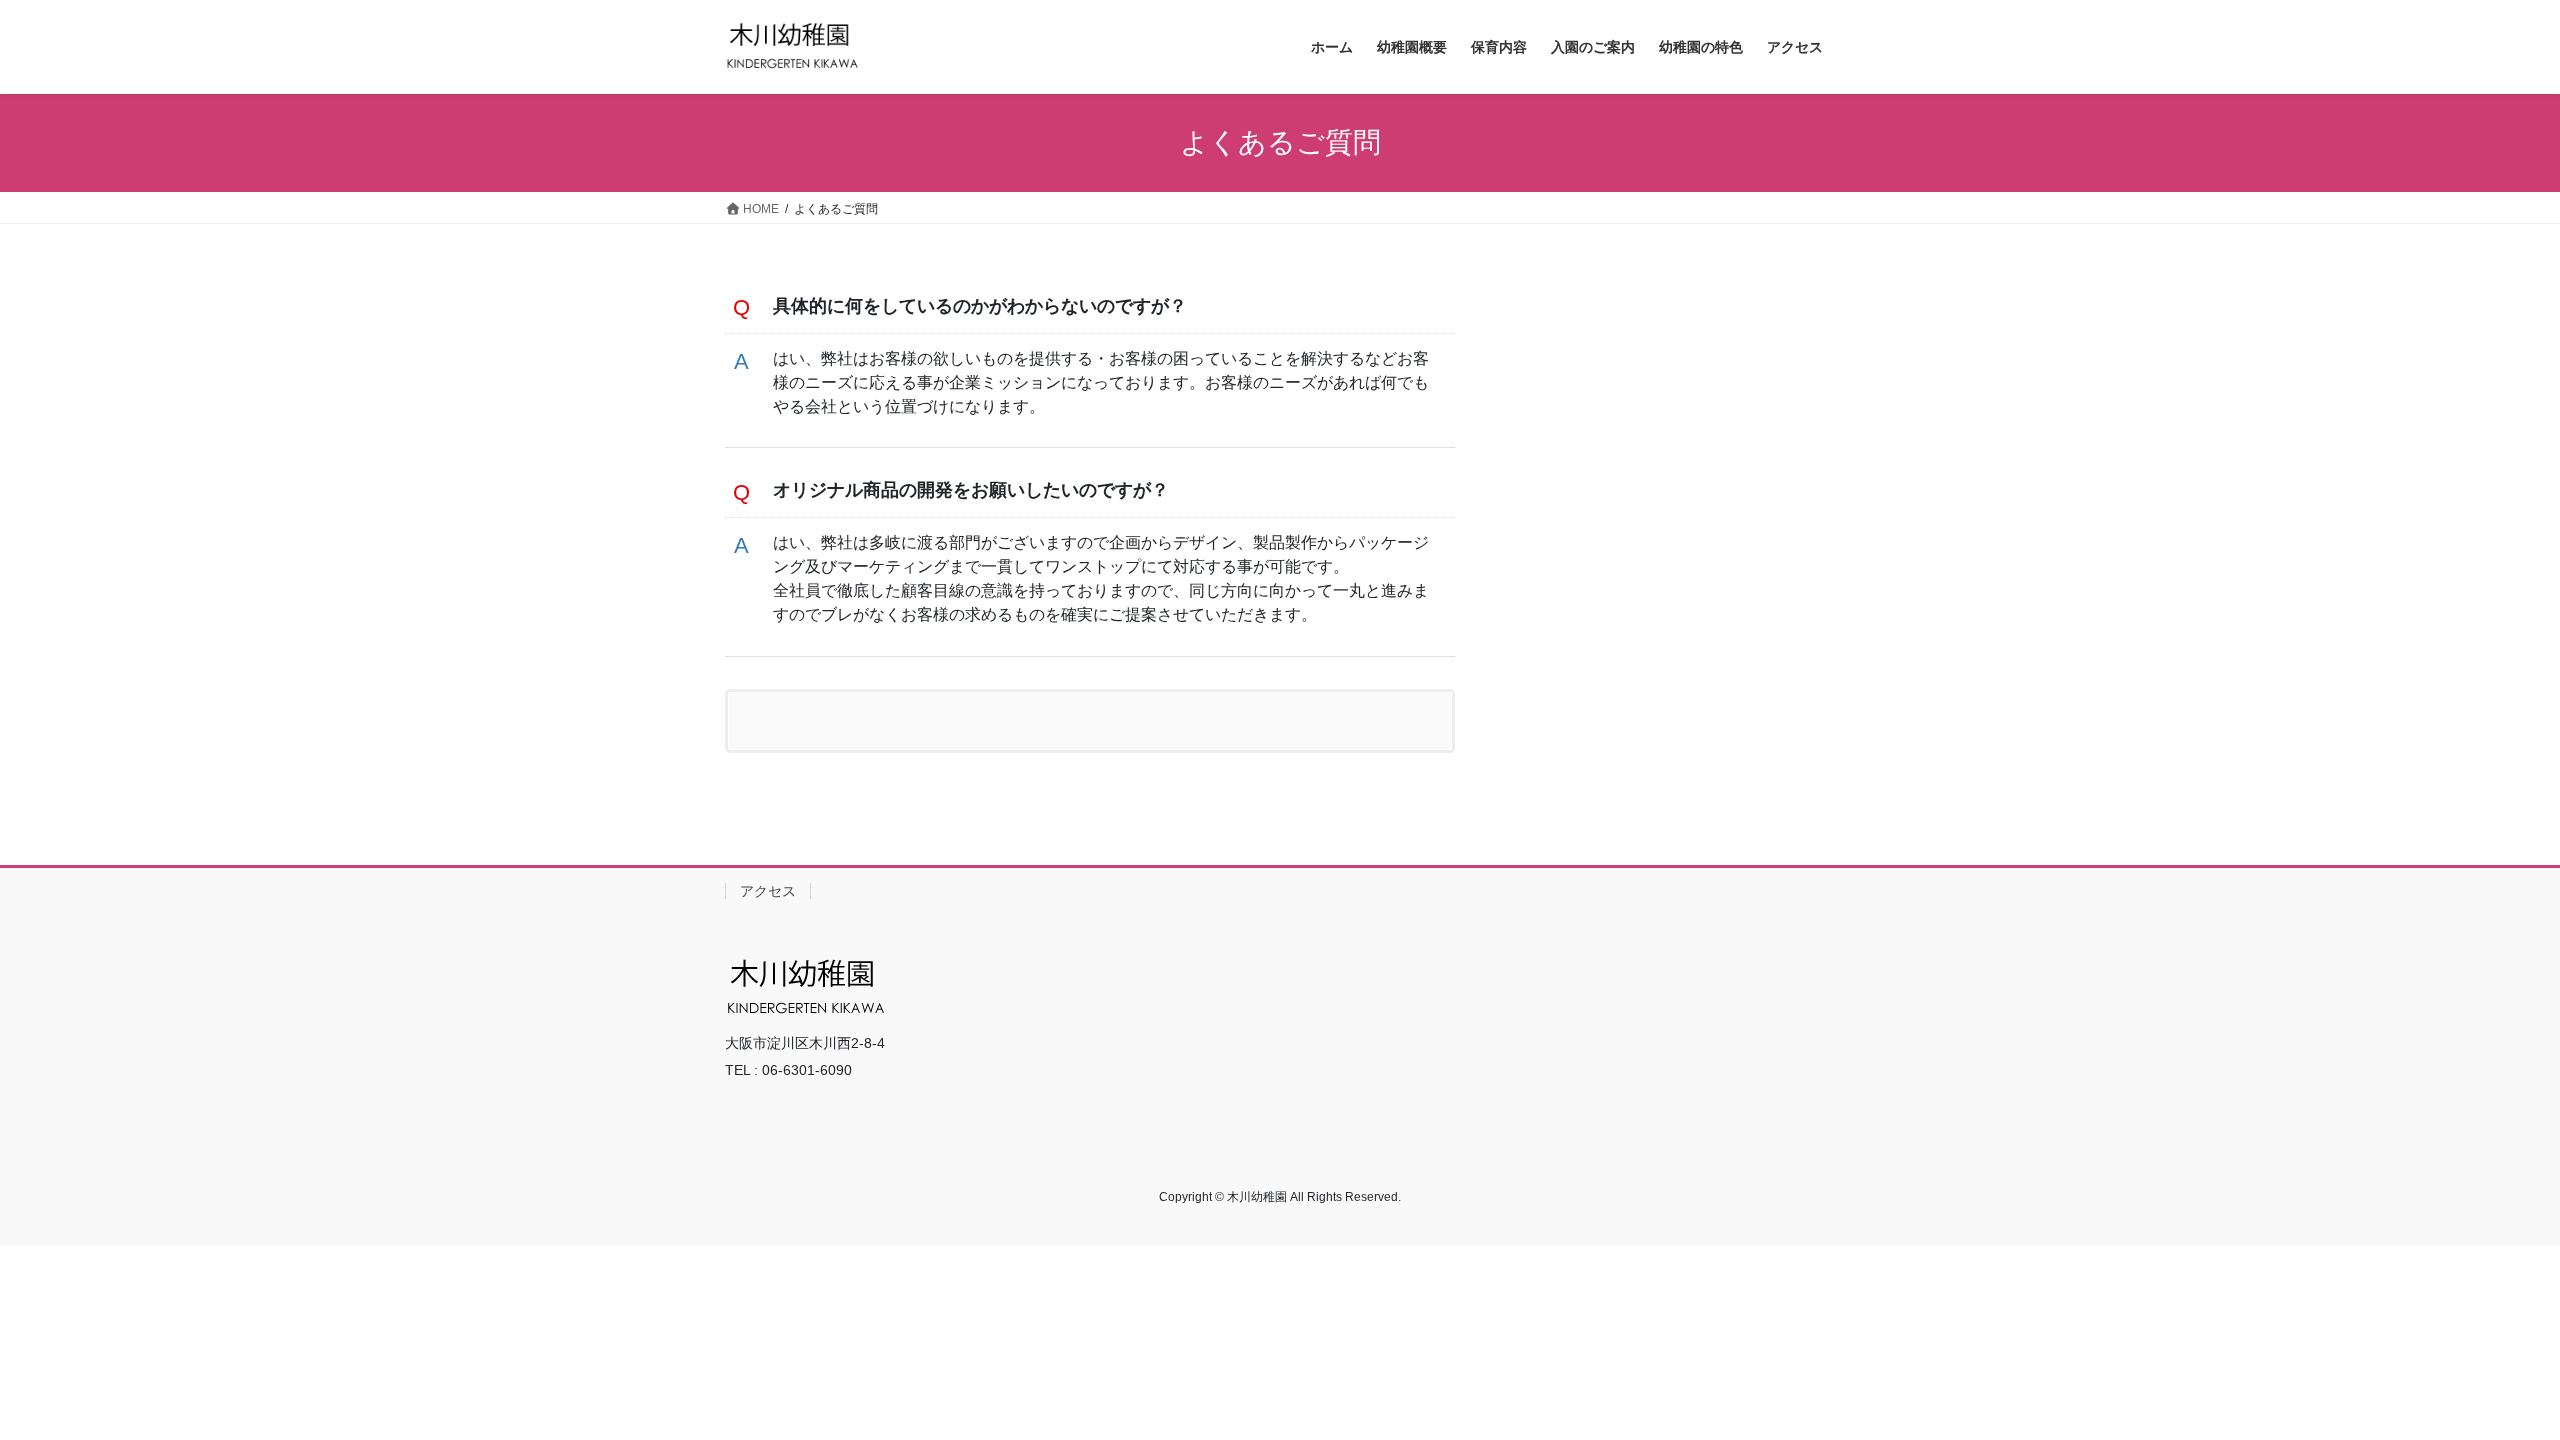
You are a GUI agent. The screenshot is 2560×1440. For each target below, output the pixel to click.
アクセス (768, 891)
